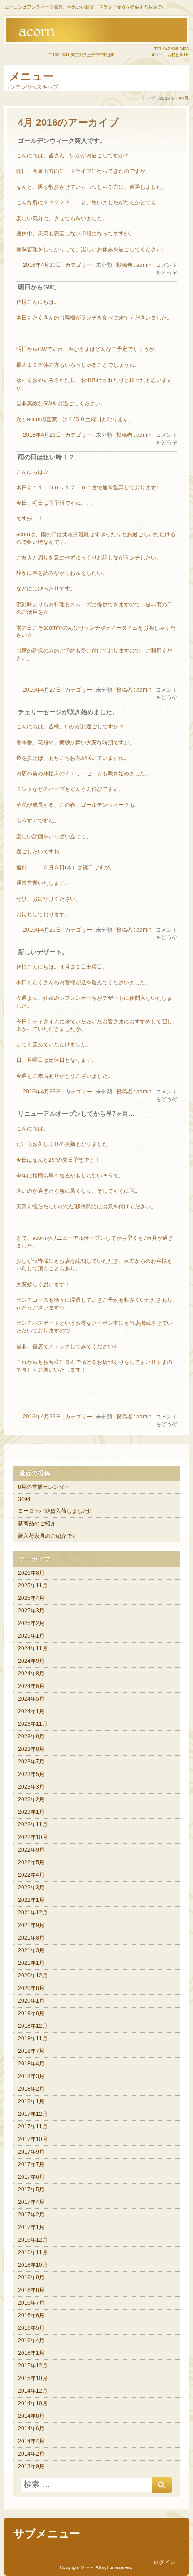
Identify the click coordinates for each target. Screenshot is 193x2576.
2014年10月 (33, 2403)
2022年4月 (31, 1875)
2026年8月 (31, 1573)
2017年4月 (31, 2202)
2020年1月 (31, 2001)
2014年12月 (33, 2391)
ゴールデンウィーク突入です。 (62, 141)
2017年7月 (31, 2164)
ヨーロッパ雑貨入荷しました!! (54, 1511)
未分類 (104, 265)
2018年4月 (31, 2064)
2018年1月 (31, 2101)
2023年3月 (31, 1787)
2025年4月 (31, 1598)
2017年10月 (33, 2139)
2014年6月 (31, 2429)
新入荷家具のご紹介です (48, 1536)
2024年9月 (31, 1661)
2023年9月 (31, 1737)
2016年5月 (31, 2328)
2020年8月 (31, 1988)
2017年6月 (31, 2177)
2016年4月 (31, 2341)
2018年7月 (31, 2051)
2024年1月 (31, 1711)
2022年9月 (31, 1850)
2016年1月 (31, 2353)
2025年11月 (33, 1586)
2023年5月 (31, 1774)
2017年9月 (31, 2152)
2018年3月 (31, 2076)
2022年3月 (31, 1888)
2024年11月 (33, 1648)
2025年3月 (31, 1611)
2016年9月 (31, 2278)
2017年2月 (31, 2215)
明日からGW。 (39, 287)
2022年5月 (31, 1862)
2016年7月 (31, 2303)
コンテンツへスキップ (31, 87)
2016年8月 (31, 2290)
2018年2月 (31, 2089)
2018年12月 (33, 2026)
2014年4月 (31, 2441)
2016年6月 (31, 2315)
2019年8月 (31, 2013)
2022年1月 (31, 1900)
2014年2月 (31, 2454)
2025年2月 (31, 1623)
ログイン (164, 2563)
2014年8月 (31, 2416)
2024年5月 (31, 1699)
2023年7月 (31, 1762)
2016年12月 (33, 2240)
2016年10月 (33, 2265)
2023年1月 (31, 1812)
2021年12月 (33, 1913)
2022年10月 (33, 1837)
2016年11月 (33, 2252)
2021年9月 (31, 1925)
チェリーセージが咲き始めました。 (68, 712)
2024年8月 (31, 1674)
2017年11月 (33, 2127)
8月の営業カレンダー (44, 1487)
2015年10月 (33, 2378)
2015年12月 (33, 2366)
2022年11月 (33, 1825)
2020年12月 (33, 1976)
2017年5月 (31, 2190)
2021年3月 (31, 1950)
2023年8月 (31, 1749)
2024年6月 (31, 1686)
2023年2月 (31, 1799)
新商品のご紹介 (37, 1523)
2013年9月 (31, 2466)
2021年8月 (31, 1938)
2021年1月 (31, 1963)
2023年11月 (33, 1724)
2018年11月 (33, 2039)
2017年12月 (33, 2114)
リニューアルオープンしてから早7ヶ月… (76, 1114)
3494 (24, 1499)
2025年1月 (31, 1636)
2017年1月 (31, 2227)
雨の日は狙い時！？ (46, 457)
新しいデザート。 (43, 952)
